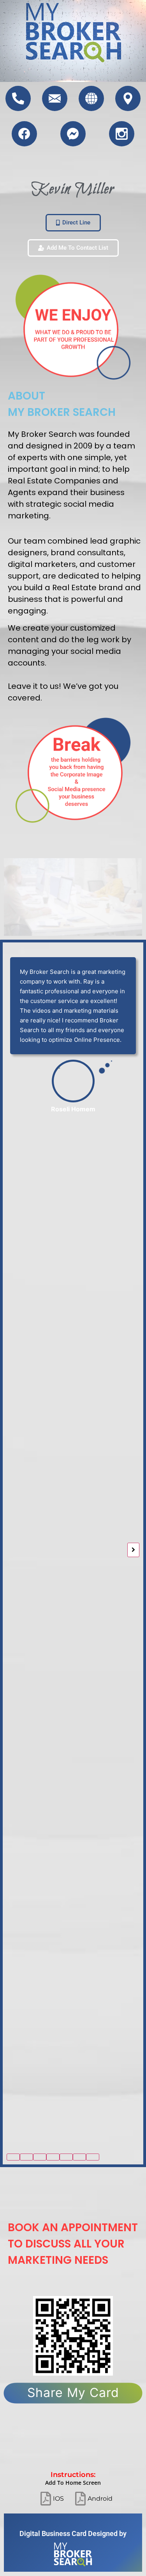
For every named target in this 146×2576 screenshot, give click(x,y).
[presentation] (13, 1550)
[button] (13, 2157)
